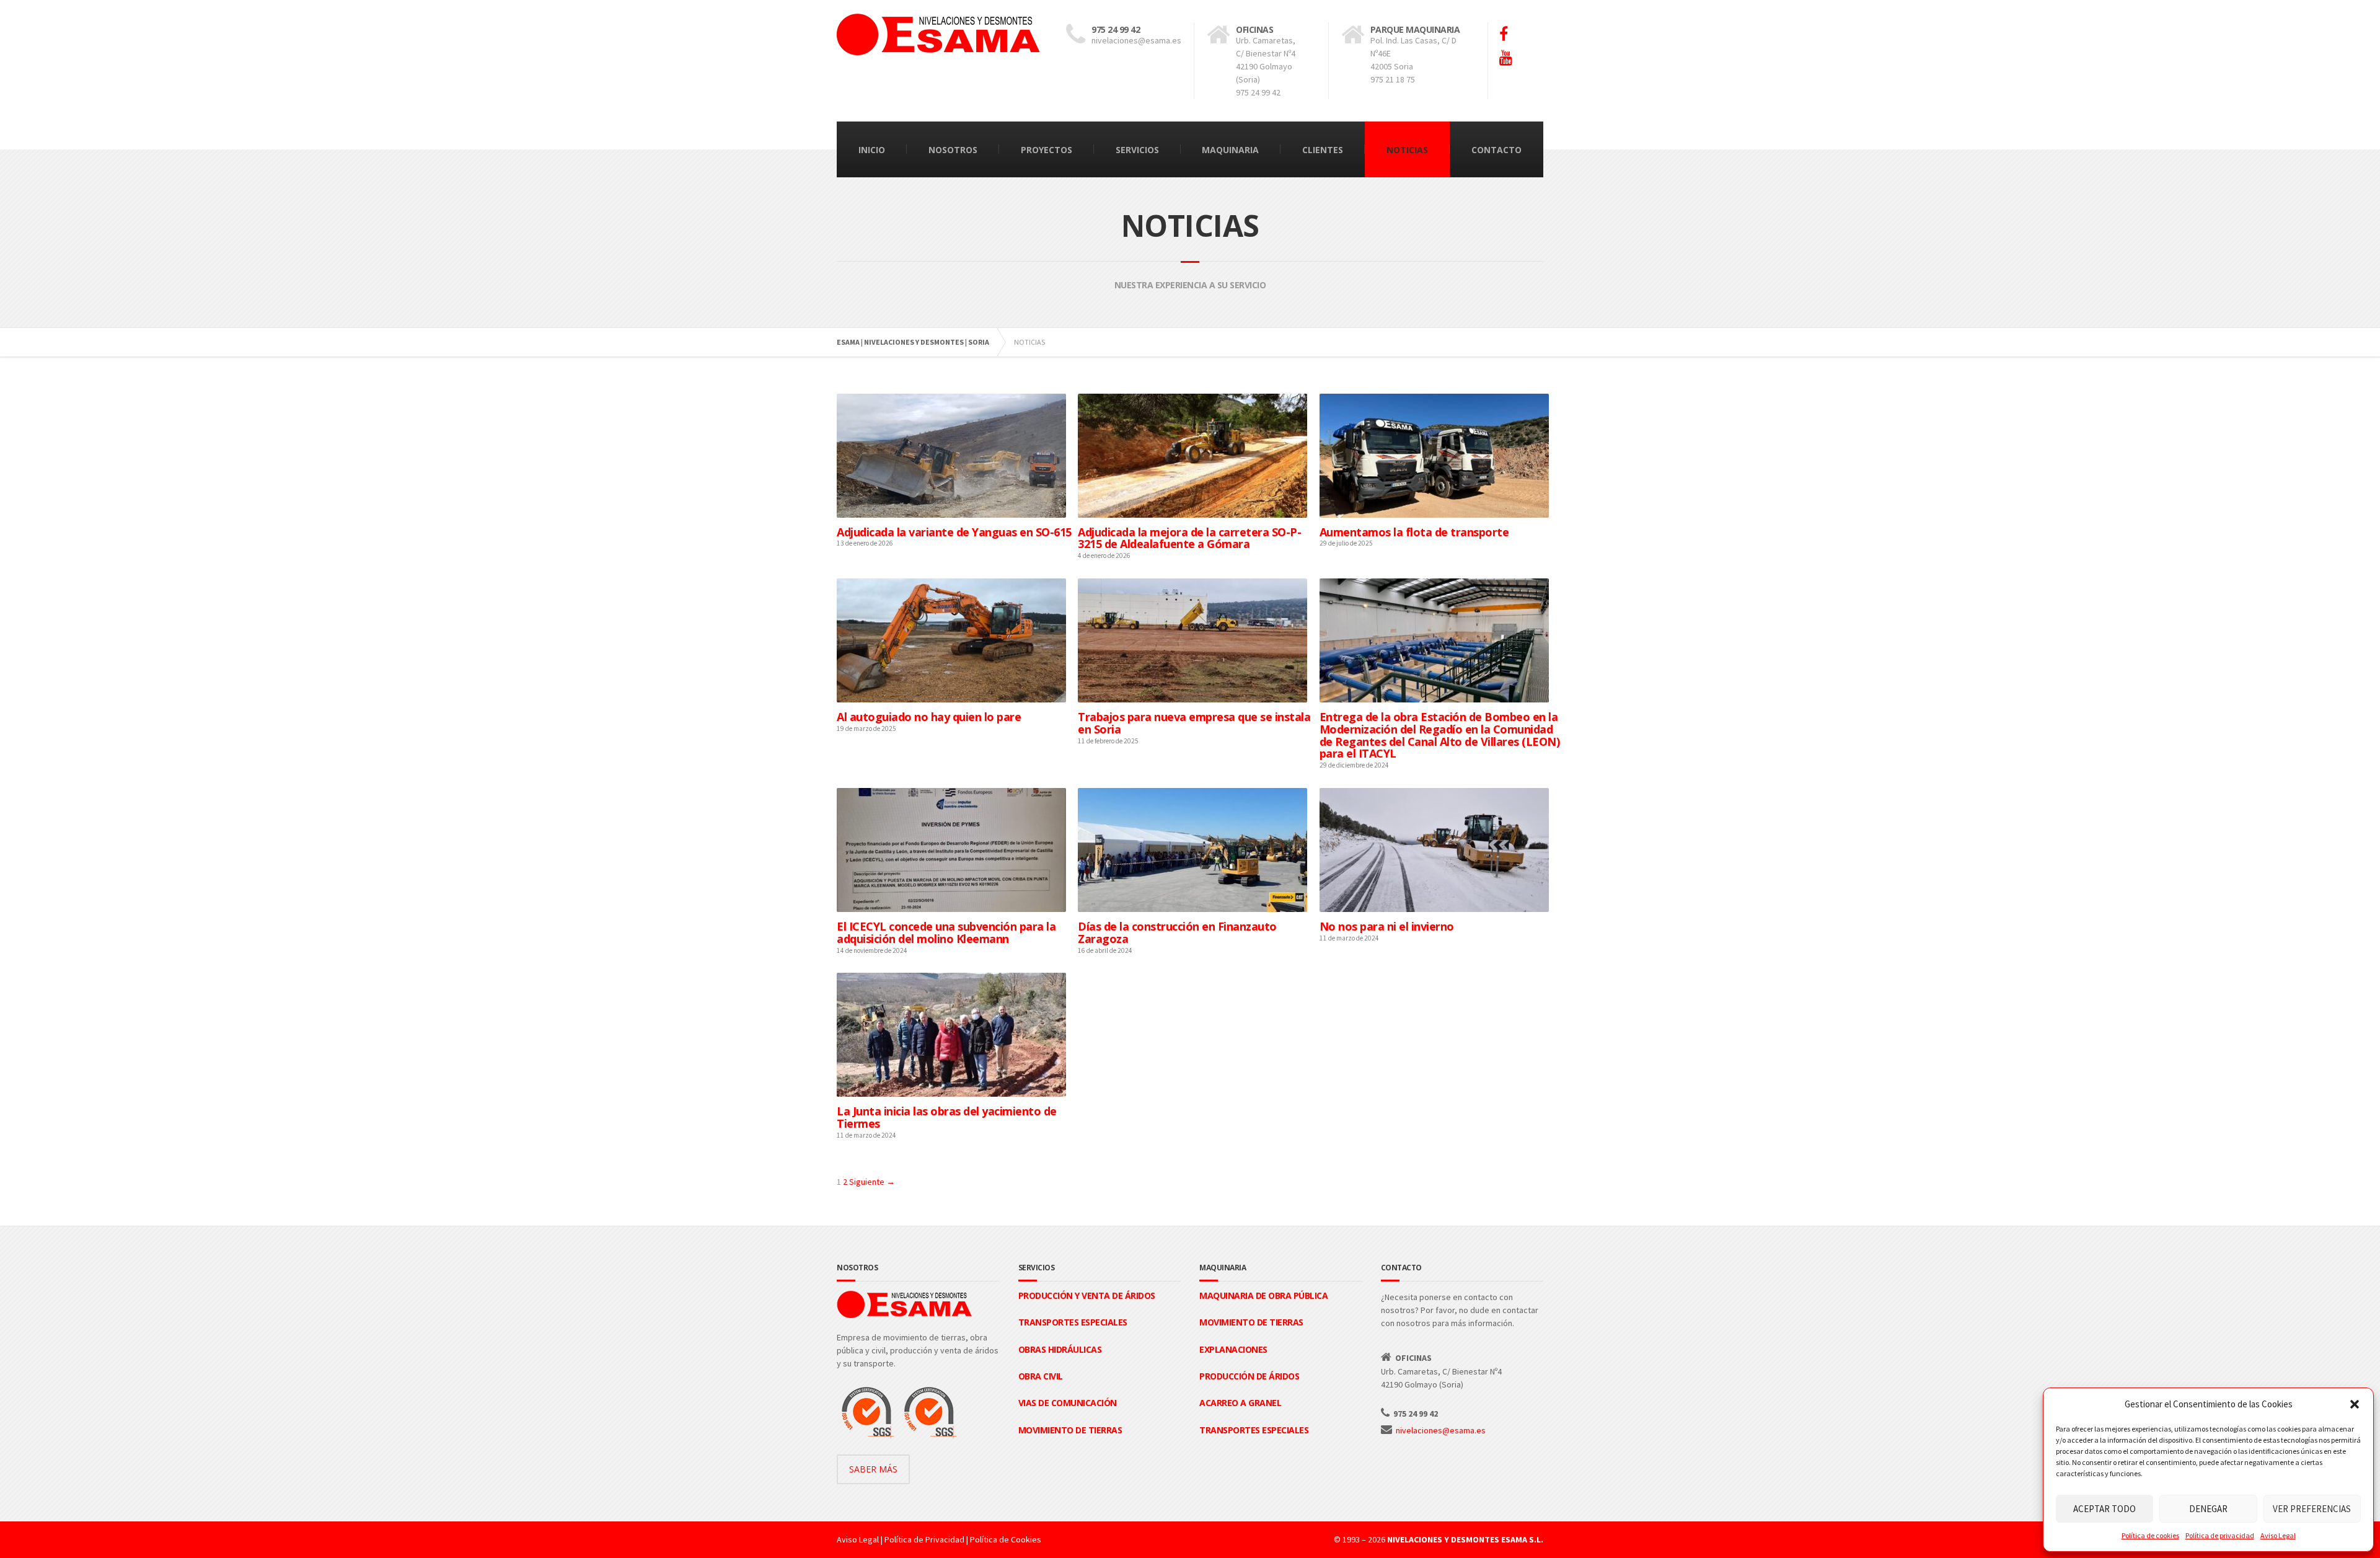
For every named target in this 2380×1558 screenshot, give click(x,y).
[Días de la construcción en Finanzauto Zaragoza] (1192, 905)
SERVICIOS (1137, 150)
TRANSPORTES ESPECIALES (1073, 1322)
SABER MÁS (873, 1469)
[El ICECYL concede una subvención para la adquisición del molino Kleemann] (951, 905)
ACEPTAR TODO (2105, 1509)
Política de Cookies (1006, 1539)
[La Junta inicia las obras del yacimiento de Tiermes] (951, 1090)
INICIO (872, 150)
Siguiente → (872, 1182)
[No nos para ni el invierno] (1434, 905)
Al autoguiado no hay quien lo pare (929, 717)
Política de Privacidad (924, 1539)
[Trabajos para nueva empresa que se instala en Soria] (1192, 696)
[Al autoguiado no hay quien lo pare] (951, 696)
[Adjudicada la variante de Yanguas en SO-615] (951, 511)
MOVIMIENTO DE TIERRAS (1070, 1430)
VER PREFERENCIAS (2312, 1509)
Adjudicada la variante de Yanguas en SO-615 (954, 532)
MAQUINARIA (1230, 150)
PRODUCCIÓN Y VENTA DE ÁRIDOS (1087, 1295)
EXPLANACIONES (1233, 1349)
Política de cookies (2150, 1535)
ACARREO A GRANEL (1240, 1403)
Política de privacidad (2220, 1535)
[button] (2355, 1404)
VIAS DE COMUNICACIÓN (1068, 1403)
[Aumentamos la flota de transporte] (1434, 511)
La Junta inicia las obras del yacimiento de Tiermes (947, 1117)
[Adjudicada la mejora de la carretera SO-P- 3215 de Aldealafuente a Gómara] (1192, 511)
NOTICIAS (1407, 150)
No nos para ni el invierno (1387, 926)
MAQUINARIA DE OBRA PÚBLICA (1263, 1295)
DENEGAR (2208, 1509)
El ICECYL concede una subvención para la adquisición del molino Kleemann (946, 932)
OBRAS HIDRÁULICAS (1060, 1349)
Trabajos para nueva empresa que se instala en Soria (1194, 723)
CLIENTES (1323, 150)
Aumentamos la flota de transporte (1414, 532)
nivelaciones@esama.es (1441, 1430)
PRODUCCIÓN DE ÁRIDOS (1249, 1376)
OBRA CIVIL (1041, 1376)
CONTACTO (1496, 150)
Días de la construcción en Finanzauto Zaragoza (1177, 932)
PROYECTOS (1047, 150)
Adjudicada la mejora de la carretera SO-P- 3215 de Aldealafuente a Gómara (1189, 538)
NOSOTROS (953, 150)
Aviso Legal (2278, 1535)
